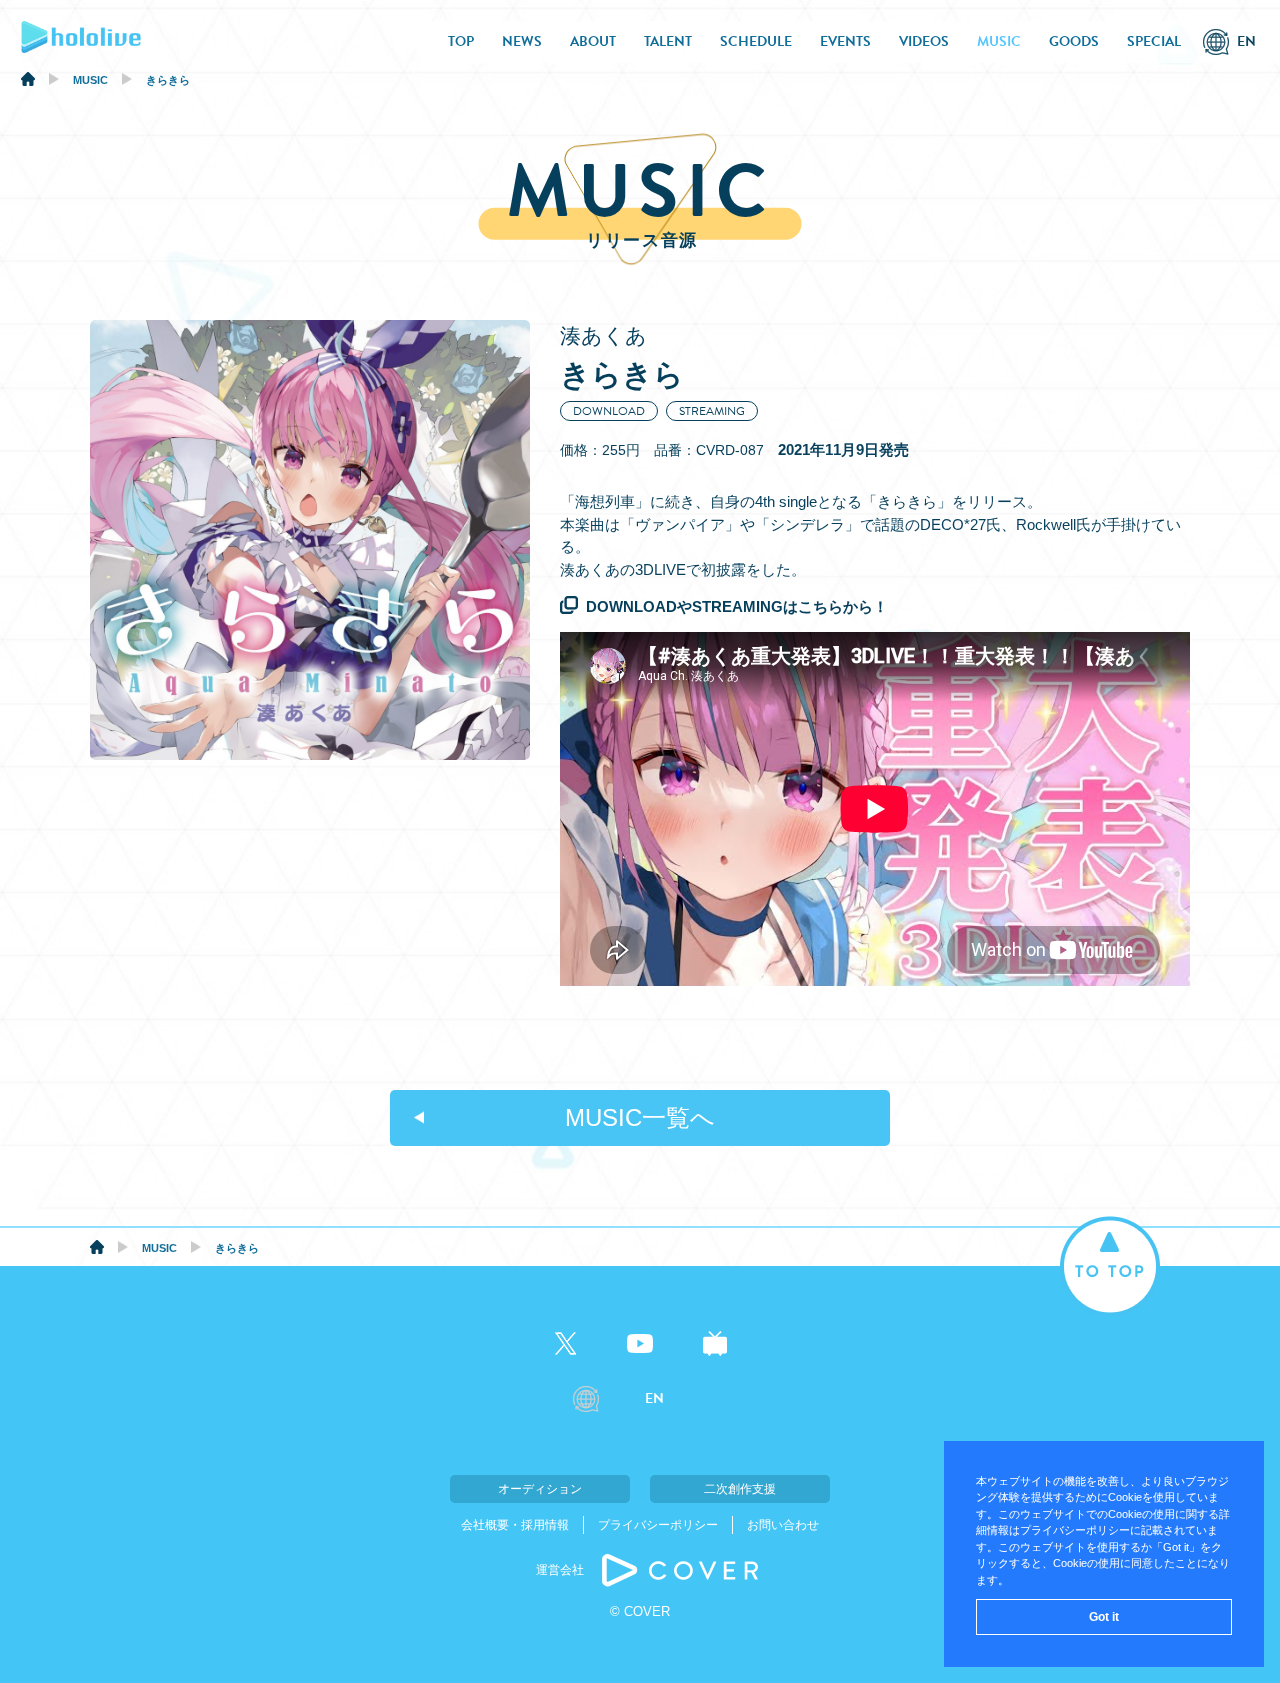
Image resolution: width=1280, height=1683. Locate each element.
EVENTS (845, 41)
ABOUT (593, 41)
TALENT (668, 41)
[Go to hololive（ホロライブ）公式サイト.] (28, 82)
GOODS (1074, 41)
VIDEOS (924, 41)
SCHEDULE (756, 41)
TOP (461, 41)
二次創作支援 (740, 1489)
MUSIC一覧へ (640, 1117)
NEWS (522, 41)
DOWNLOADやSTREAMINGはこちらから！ (737, 606)
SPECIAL (1154, 41)
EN (1246, 41)
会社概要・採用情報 (515, 1525)
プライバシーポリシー (658, 1525)
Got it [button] (1104, 1617)
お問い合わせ (783, 1525)
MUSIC (999, 41)
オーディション (540, 1489)
